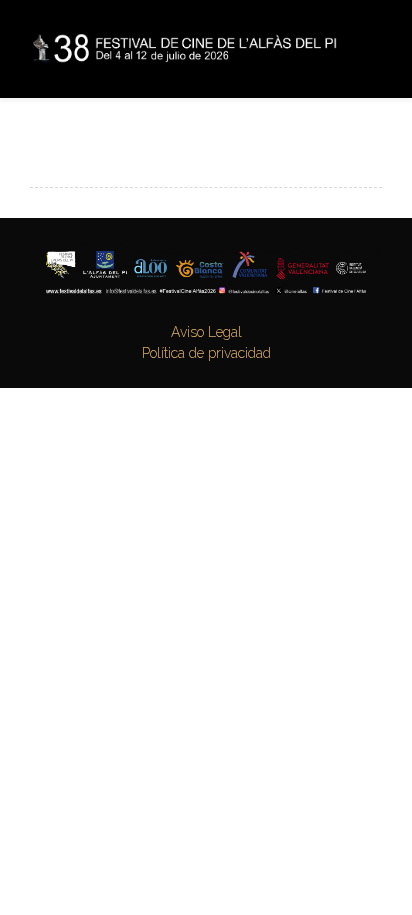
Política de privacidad (206, 353)
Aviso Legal (206, 332)
